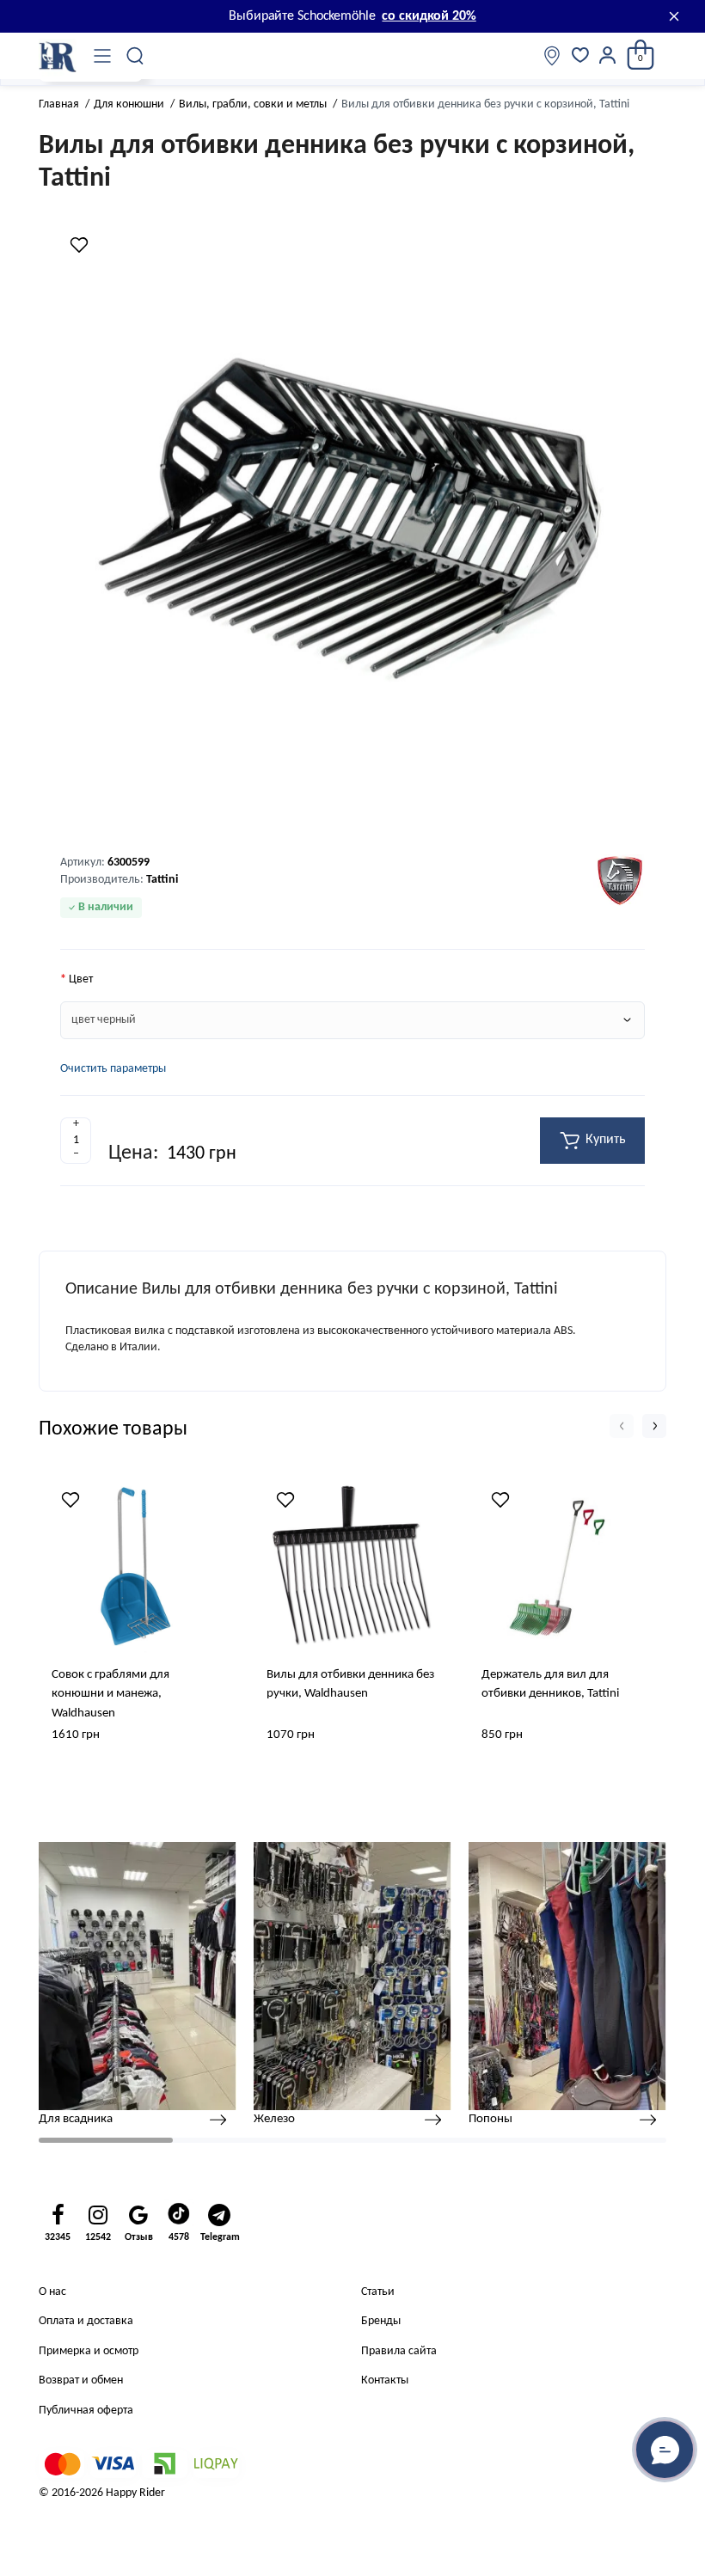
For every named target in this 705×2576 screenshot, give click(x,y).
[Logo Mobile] (58, 56)
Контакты (385, 2380)
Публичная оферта (86, 2411)
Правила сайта (399, 2351)
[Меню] (102, 56)
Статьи (378, 2292)
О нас (52, 2292)
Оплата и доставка (86, 2321)
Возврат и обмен (81, 2380)
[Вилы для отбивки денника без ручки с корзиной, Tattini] (352, 523)
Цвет (81, 979)
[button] (622, 1426)
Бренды (381, 2321)
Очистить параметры (113, 1069)
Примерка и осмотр (89, 2351)
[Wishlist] (79, 245)
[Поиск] (136, 56)
